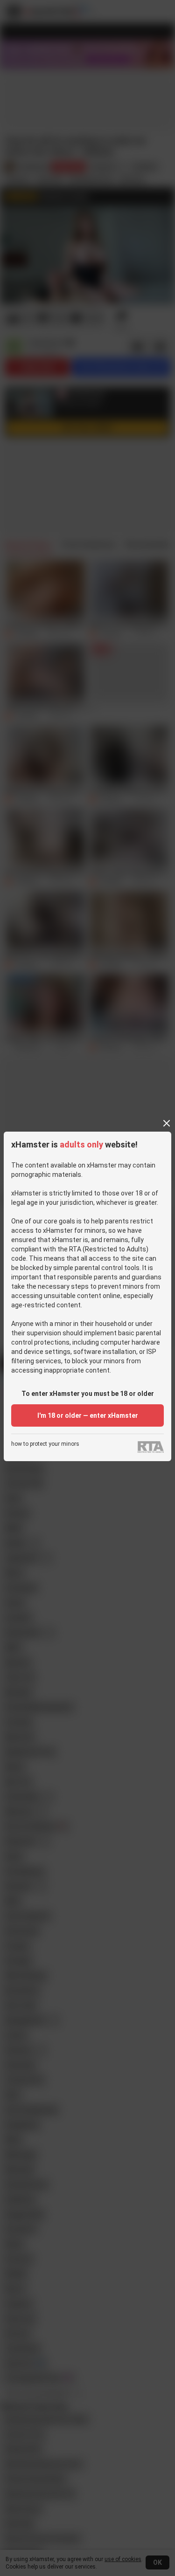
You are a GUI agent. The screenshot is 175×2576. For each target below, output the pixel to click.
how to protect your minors (45, 1444)
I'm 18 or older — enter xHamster (88, 1415)
